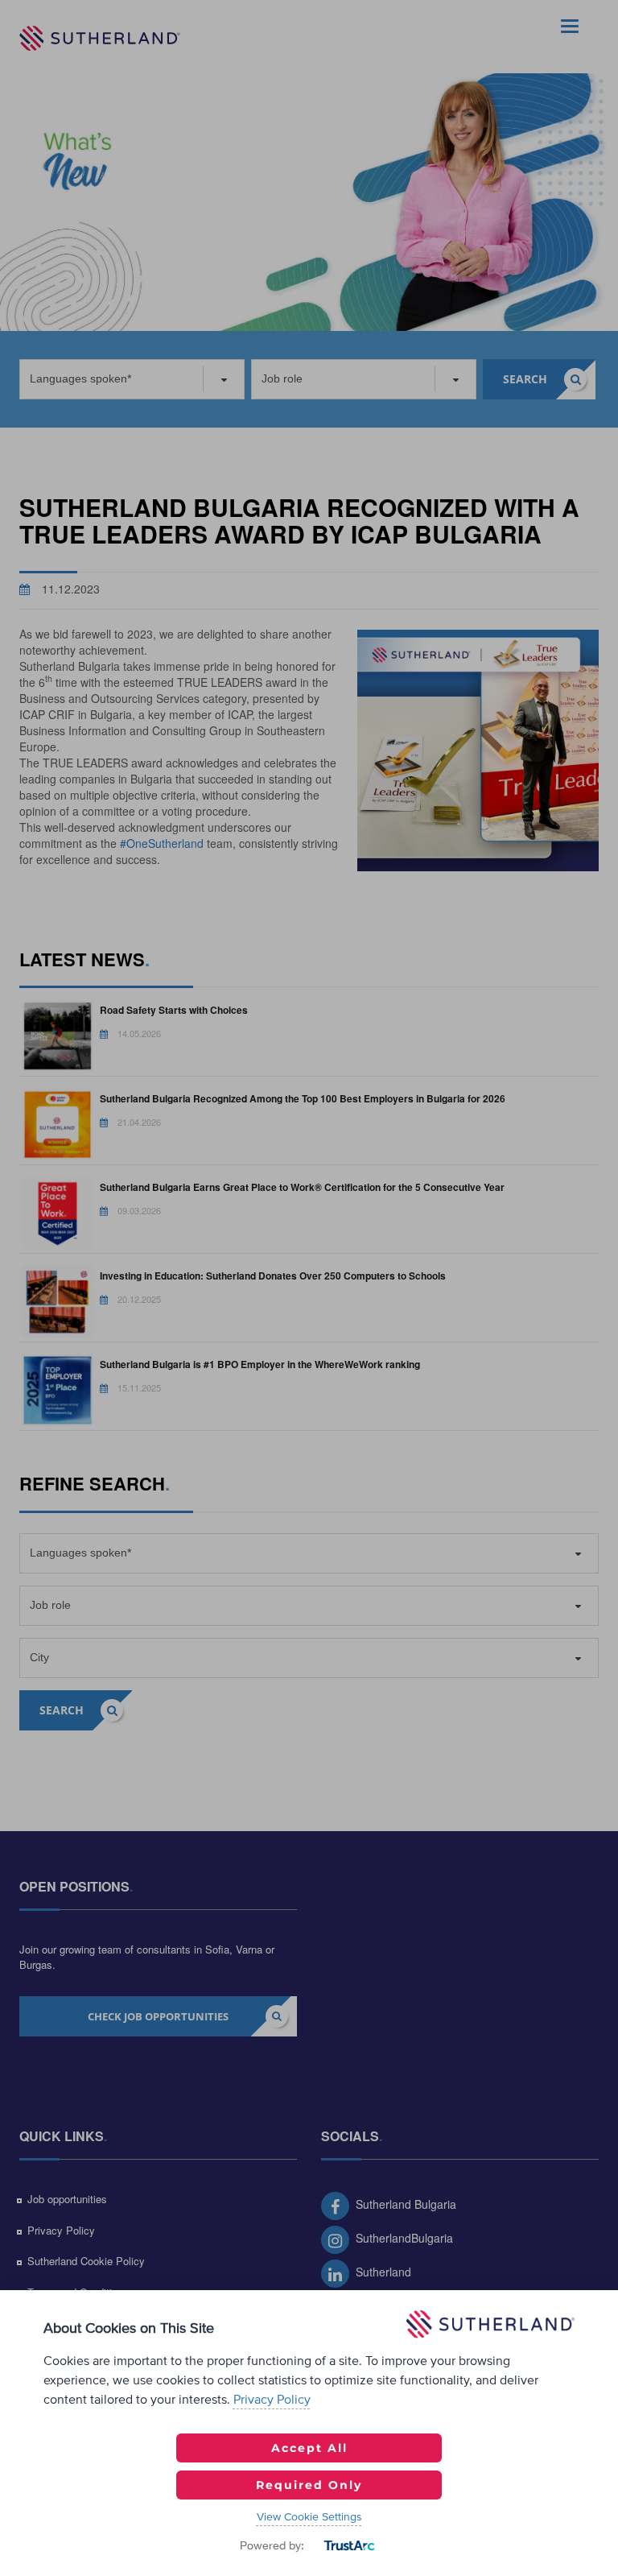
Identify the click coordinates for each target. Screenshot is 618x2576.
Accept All (309, 2448)
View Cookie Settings (309, 2517)
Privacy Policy (272, 2400)
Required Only (309, 2485)
